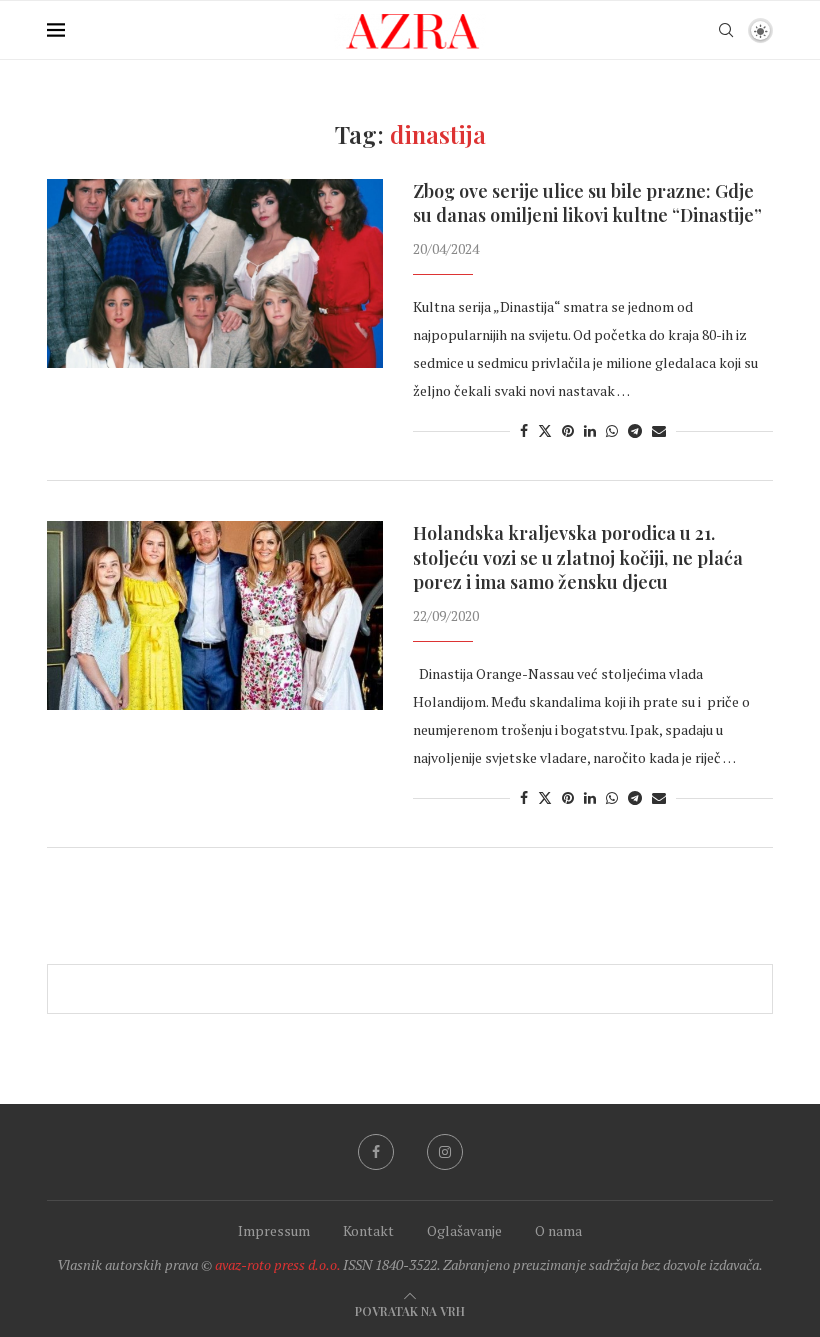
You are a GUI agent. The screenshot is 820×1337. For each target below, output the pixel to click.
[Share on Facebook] (524, 430)
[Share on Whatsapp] (612, 430)
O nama (558, 1230)
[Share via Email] (659, 430)
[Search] (726, 30)
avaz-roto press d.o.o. (277, 1264)
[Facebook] (376, 1152)
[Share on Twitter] (545, 430)
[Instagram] (445, 1152)
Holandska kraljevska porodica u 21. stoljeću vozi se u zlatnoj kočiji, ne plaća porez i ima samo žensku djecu (578, 557)
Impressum (274, 1230)
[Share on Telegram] (635, 430)
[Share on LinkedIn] (590, 430)
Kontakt (368, 1230)
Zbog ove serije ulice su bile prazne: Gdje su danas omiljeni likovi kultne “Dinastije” (587, 203)
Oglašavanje (464, 1230)
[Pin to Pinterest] (568, 430)
